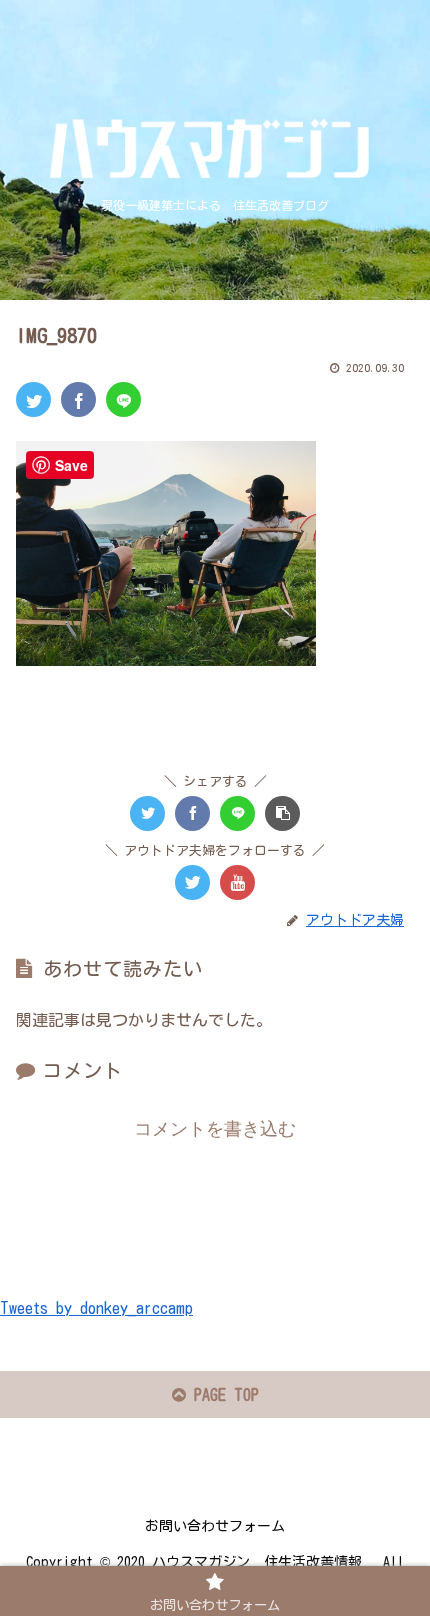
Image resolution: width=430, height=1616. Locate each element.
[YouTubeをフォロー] (237, 882)
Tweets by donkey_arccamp (96, 1308)
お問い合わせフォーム (215, 1526)
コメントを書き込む (215, 1129)
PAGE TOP (222, 1395)
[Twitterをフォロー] (192, 882)
